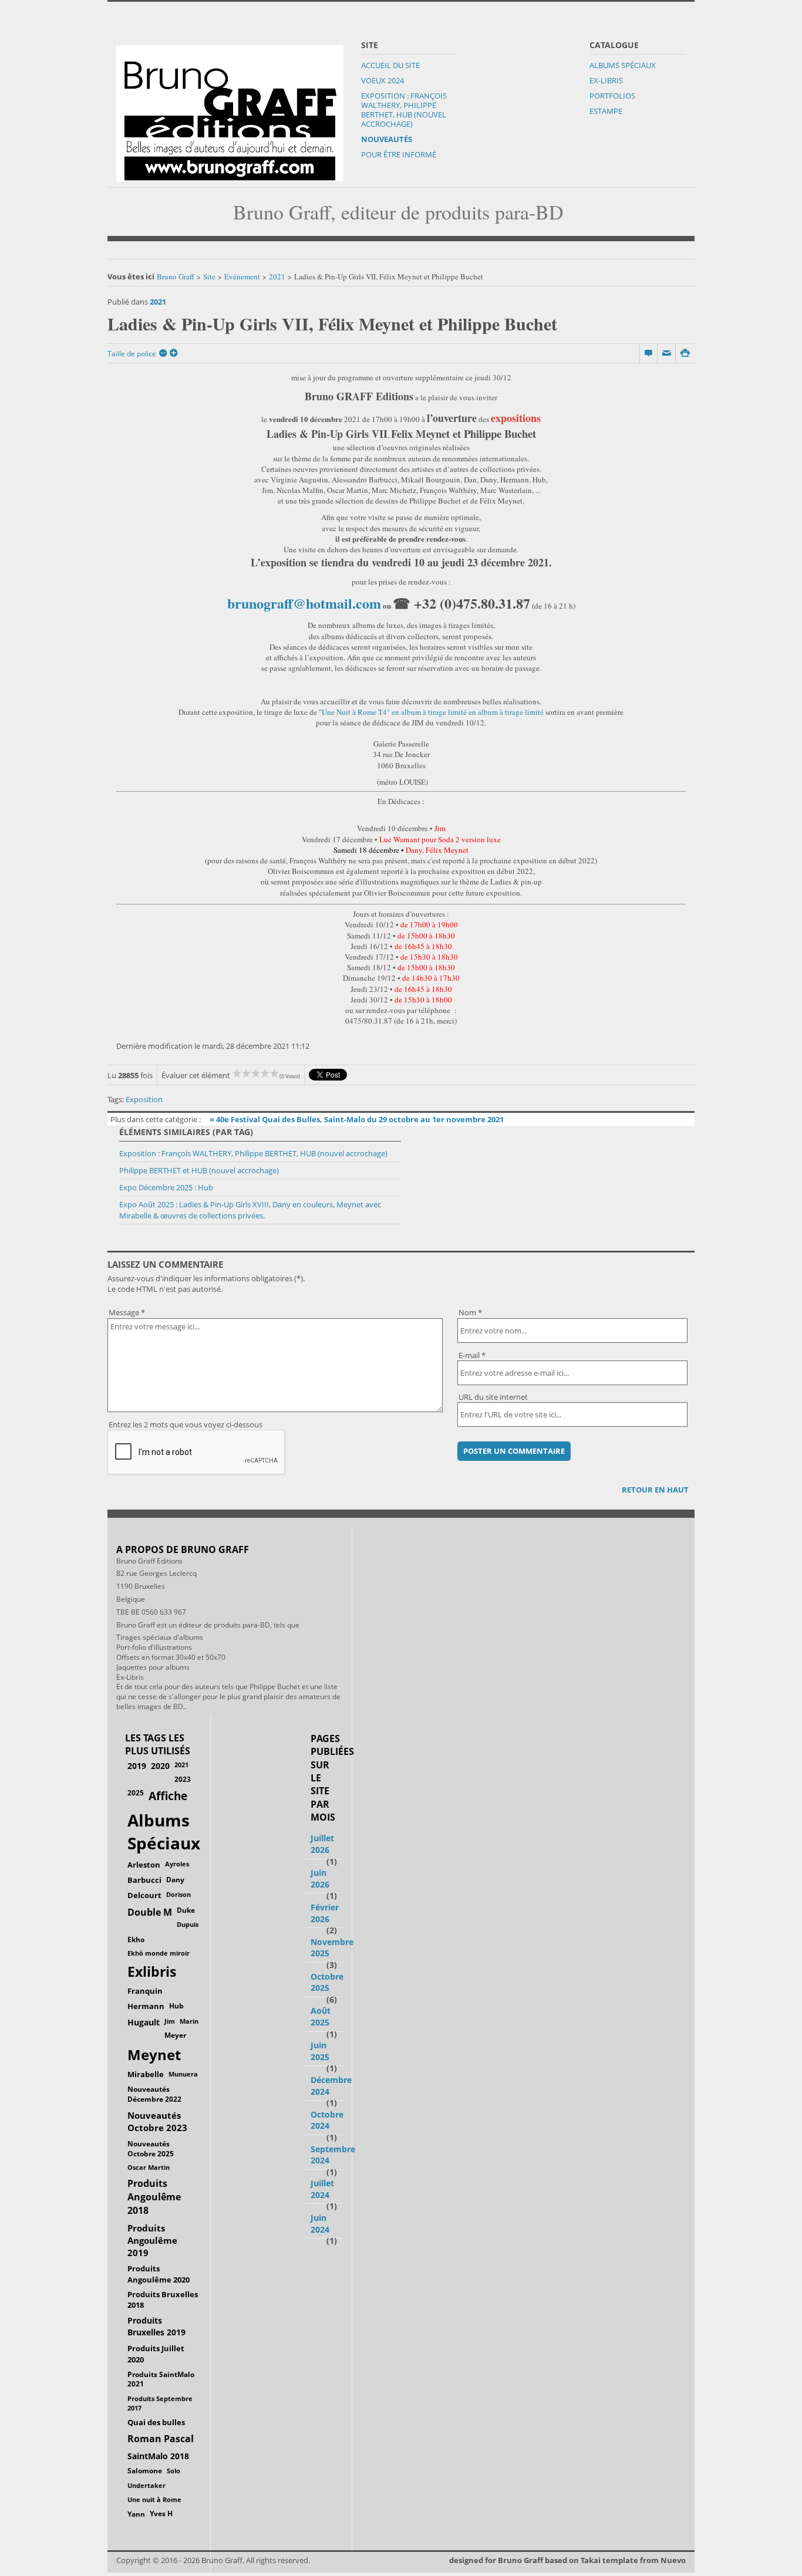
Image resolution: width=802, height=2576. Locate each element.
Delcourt (144, 1895)
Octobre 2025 (327, 1982)
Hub (176, 2006)
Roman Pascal (161, 2439)
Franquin (145, 1991)
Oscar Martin (149, 2167)
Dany (175, 1880)
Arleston (144, 1865)
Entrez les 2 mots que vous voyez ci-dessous (186, 1424)
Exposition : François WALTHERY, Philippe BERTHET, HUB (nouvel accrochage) (404, 110)
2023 (183, 1779)
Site (209, 276)
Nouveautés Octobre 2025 (151, 2148)
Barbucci (144, 1880)
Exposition (144, 1099)
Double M (150, 1912)
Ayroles (177, 1864)
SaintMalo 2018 (158, 2456)
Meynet (154, 2055)
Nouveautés (387, 139)
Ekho (136, 1939)
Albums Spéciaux (623, 65)
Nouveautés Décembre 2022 (154, 2094)
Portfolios (612, 96)
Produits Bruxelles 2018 (163, 2300)
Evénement (242, 276)
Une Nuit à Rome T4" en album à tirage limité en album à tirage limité (434, 712)
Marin (189, 2021)
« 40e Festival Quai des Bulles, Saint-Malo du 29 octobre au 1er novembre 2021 (357, 1119)
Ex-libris (606, 80)
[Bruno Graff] (230, 110)
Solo (173, 2471)
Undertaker (146, 2485)
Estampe (606, 111)
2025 (136, 1793)
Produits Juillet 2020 (156, 2354)
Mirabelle (146, 2074)
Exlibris (152, 1972)
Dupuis (188, 1924)
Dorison (178, 1894)
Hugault (144, 2022)
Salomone (145, 2471)
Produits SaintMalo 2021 (161, 2379)
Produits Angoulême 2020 (159, 2274)
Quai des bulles (156, 2422)
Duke (186, 1910)
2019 (137, 1766)
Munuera (183, 2074)
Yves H (161, 2513)
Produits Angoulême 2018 (154, 2197)
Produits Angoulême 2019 (152, 2240)
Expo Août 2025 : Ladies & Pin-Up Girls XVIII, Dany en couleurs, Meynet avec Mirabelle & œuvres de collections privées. (250, 1210)
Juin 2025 (320, 2051)
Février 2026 (325, 1913)
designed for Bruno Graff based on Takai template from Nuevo (567, 2560)
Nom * (470, 1312)
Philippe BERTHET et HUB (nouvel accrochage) (199, 1170)
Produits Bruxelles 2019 (156, 2326)
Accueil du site (390, 65)
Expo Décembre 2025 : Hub (166, 1187)
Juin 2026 (320, 1878)
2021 (277, 276)
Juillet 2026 (322, 1844)
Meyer (175, 2035)
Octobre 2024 (327, 2120)
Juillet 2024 (322, 2189)
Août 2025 (321, 2016)
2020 (160, 1766)
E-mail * (472, 1355)
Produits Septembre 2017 (160, 2403)
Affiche (168, 1796)
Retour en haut (655, 1490)
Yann (136, 2514)
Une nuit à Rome (154, 2499)
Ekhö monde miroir (159, 1953)
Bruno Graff (176, 276)
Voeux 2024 (383, 80)
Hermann (146, 2006)
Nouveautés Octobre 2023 (157, 2121)
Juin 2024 (320, 2224)
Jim (170, 2021)
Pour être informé (399, 154)
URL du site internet (493, 1397)
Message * (127, 1312)
